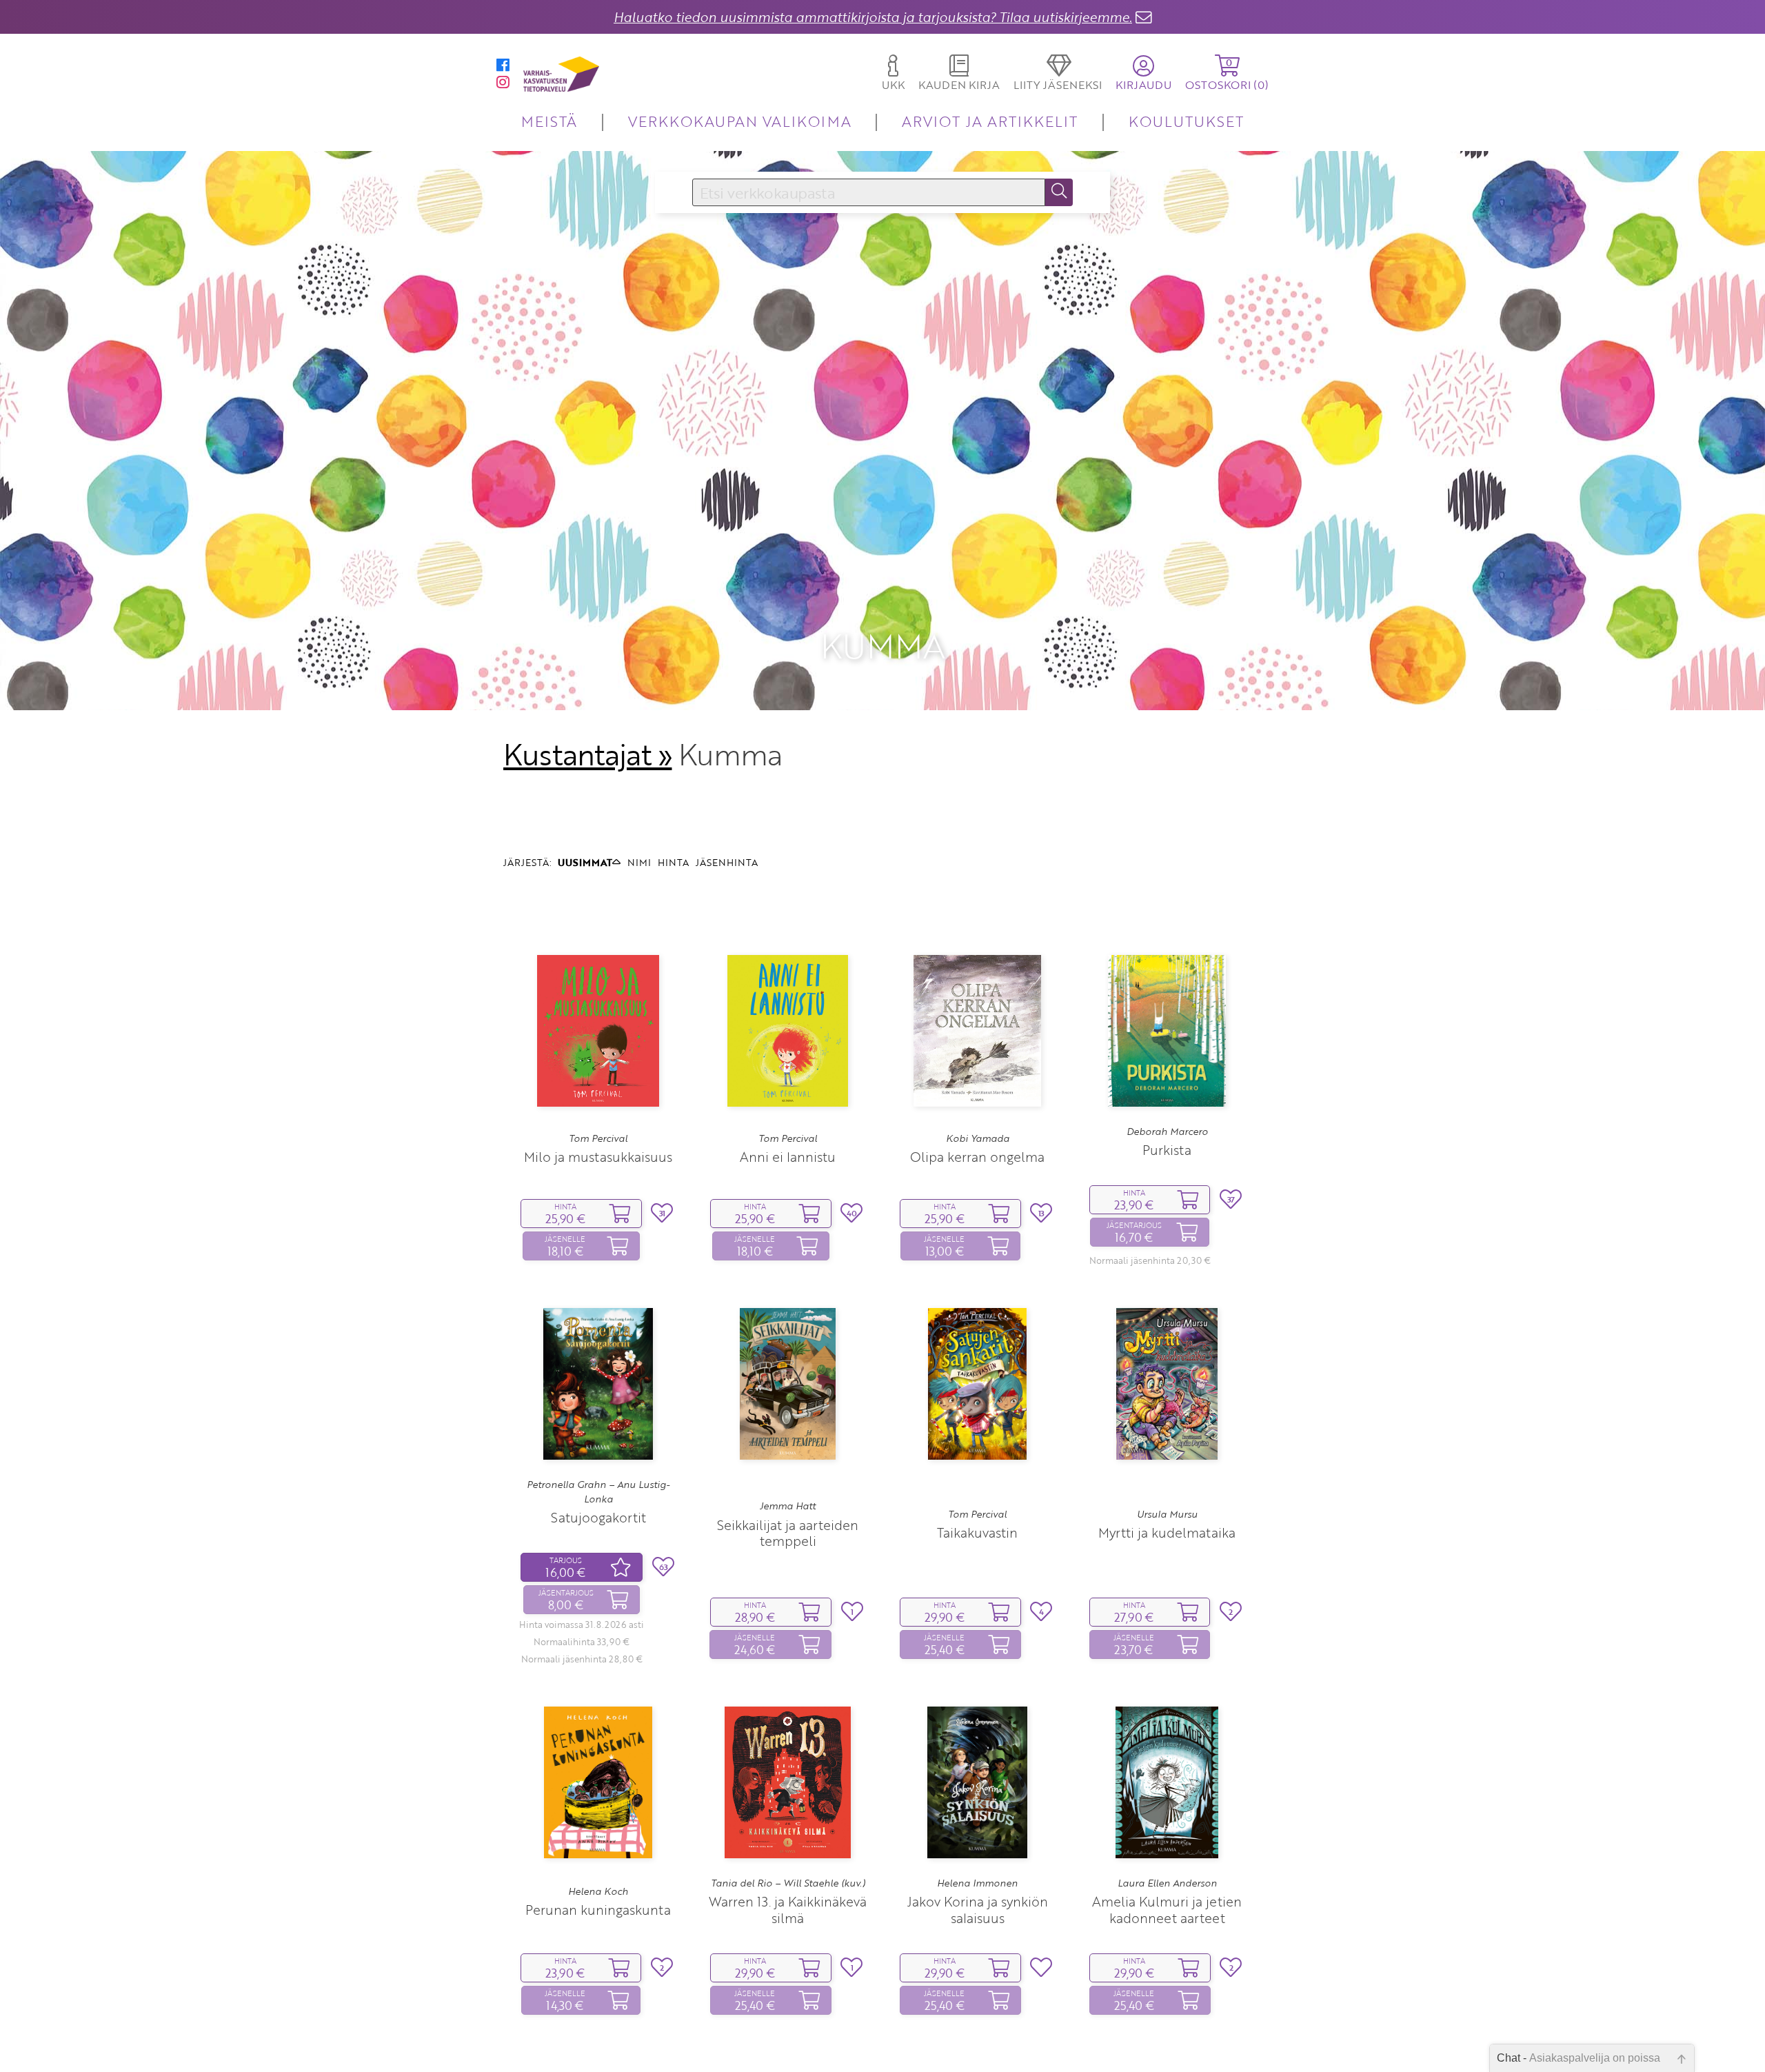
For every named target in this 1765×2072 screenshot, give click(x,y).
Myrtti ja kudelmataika (1167, 1532)
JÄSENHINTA (727, 862)
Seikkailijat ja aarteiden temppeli (788, 1533)
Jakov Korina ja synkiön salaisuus (978, 1909)
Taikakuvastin (977, 1532)
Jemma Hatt (788, 1506)
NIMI (639, 862)
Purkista (1167, 1150)
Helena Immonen (977, 1883)
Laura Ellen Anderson (1167, 1883)
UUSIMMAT (585, 862)
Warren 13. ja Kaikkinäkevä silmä (788, 1909)
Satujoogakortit (598, 1517)
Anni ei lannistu (788, 1157)
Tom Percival (598, 1138)
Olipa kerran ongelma (977, 1157)
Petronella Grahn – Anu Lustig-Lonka (598, 1491)
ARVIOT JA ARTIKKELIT (990, 121)
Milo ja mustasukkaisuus (598, 1157)
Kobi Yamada (978, 1138)
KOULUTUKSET (1186, 121)
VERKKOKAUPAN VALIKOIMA (740, 121)
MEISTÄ (549, 121)
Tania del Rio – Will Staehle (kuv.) (788, 1883)
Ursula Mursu (1167, 1514)
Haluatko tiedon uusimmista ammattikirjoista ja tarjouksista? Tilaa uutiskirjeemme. (873, 17)
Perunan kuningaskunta (598, 1910)
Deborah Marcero (1167, 1131)
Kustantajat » (587, 754)
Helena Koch (598, 1891)
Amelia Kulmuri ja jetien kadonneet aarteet (1167, 1909)
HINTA (673, 862)
